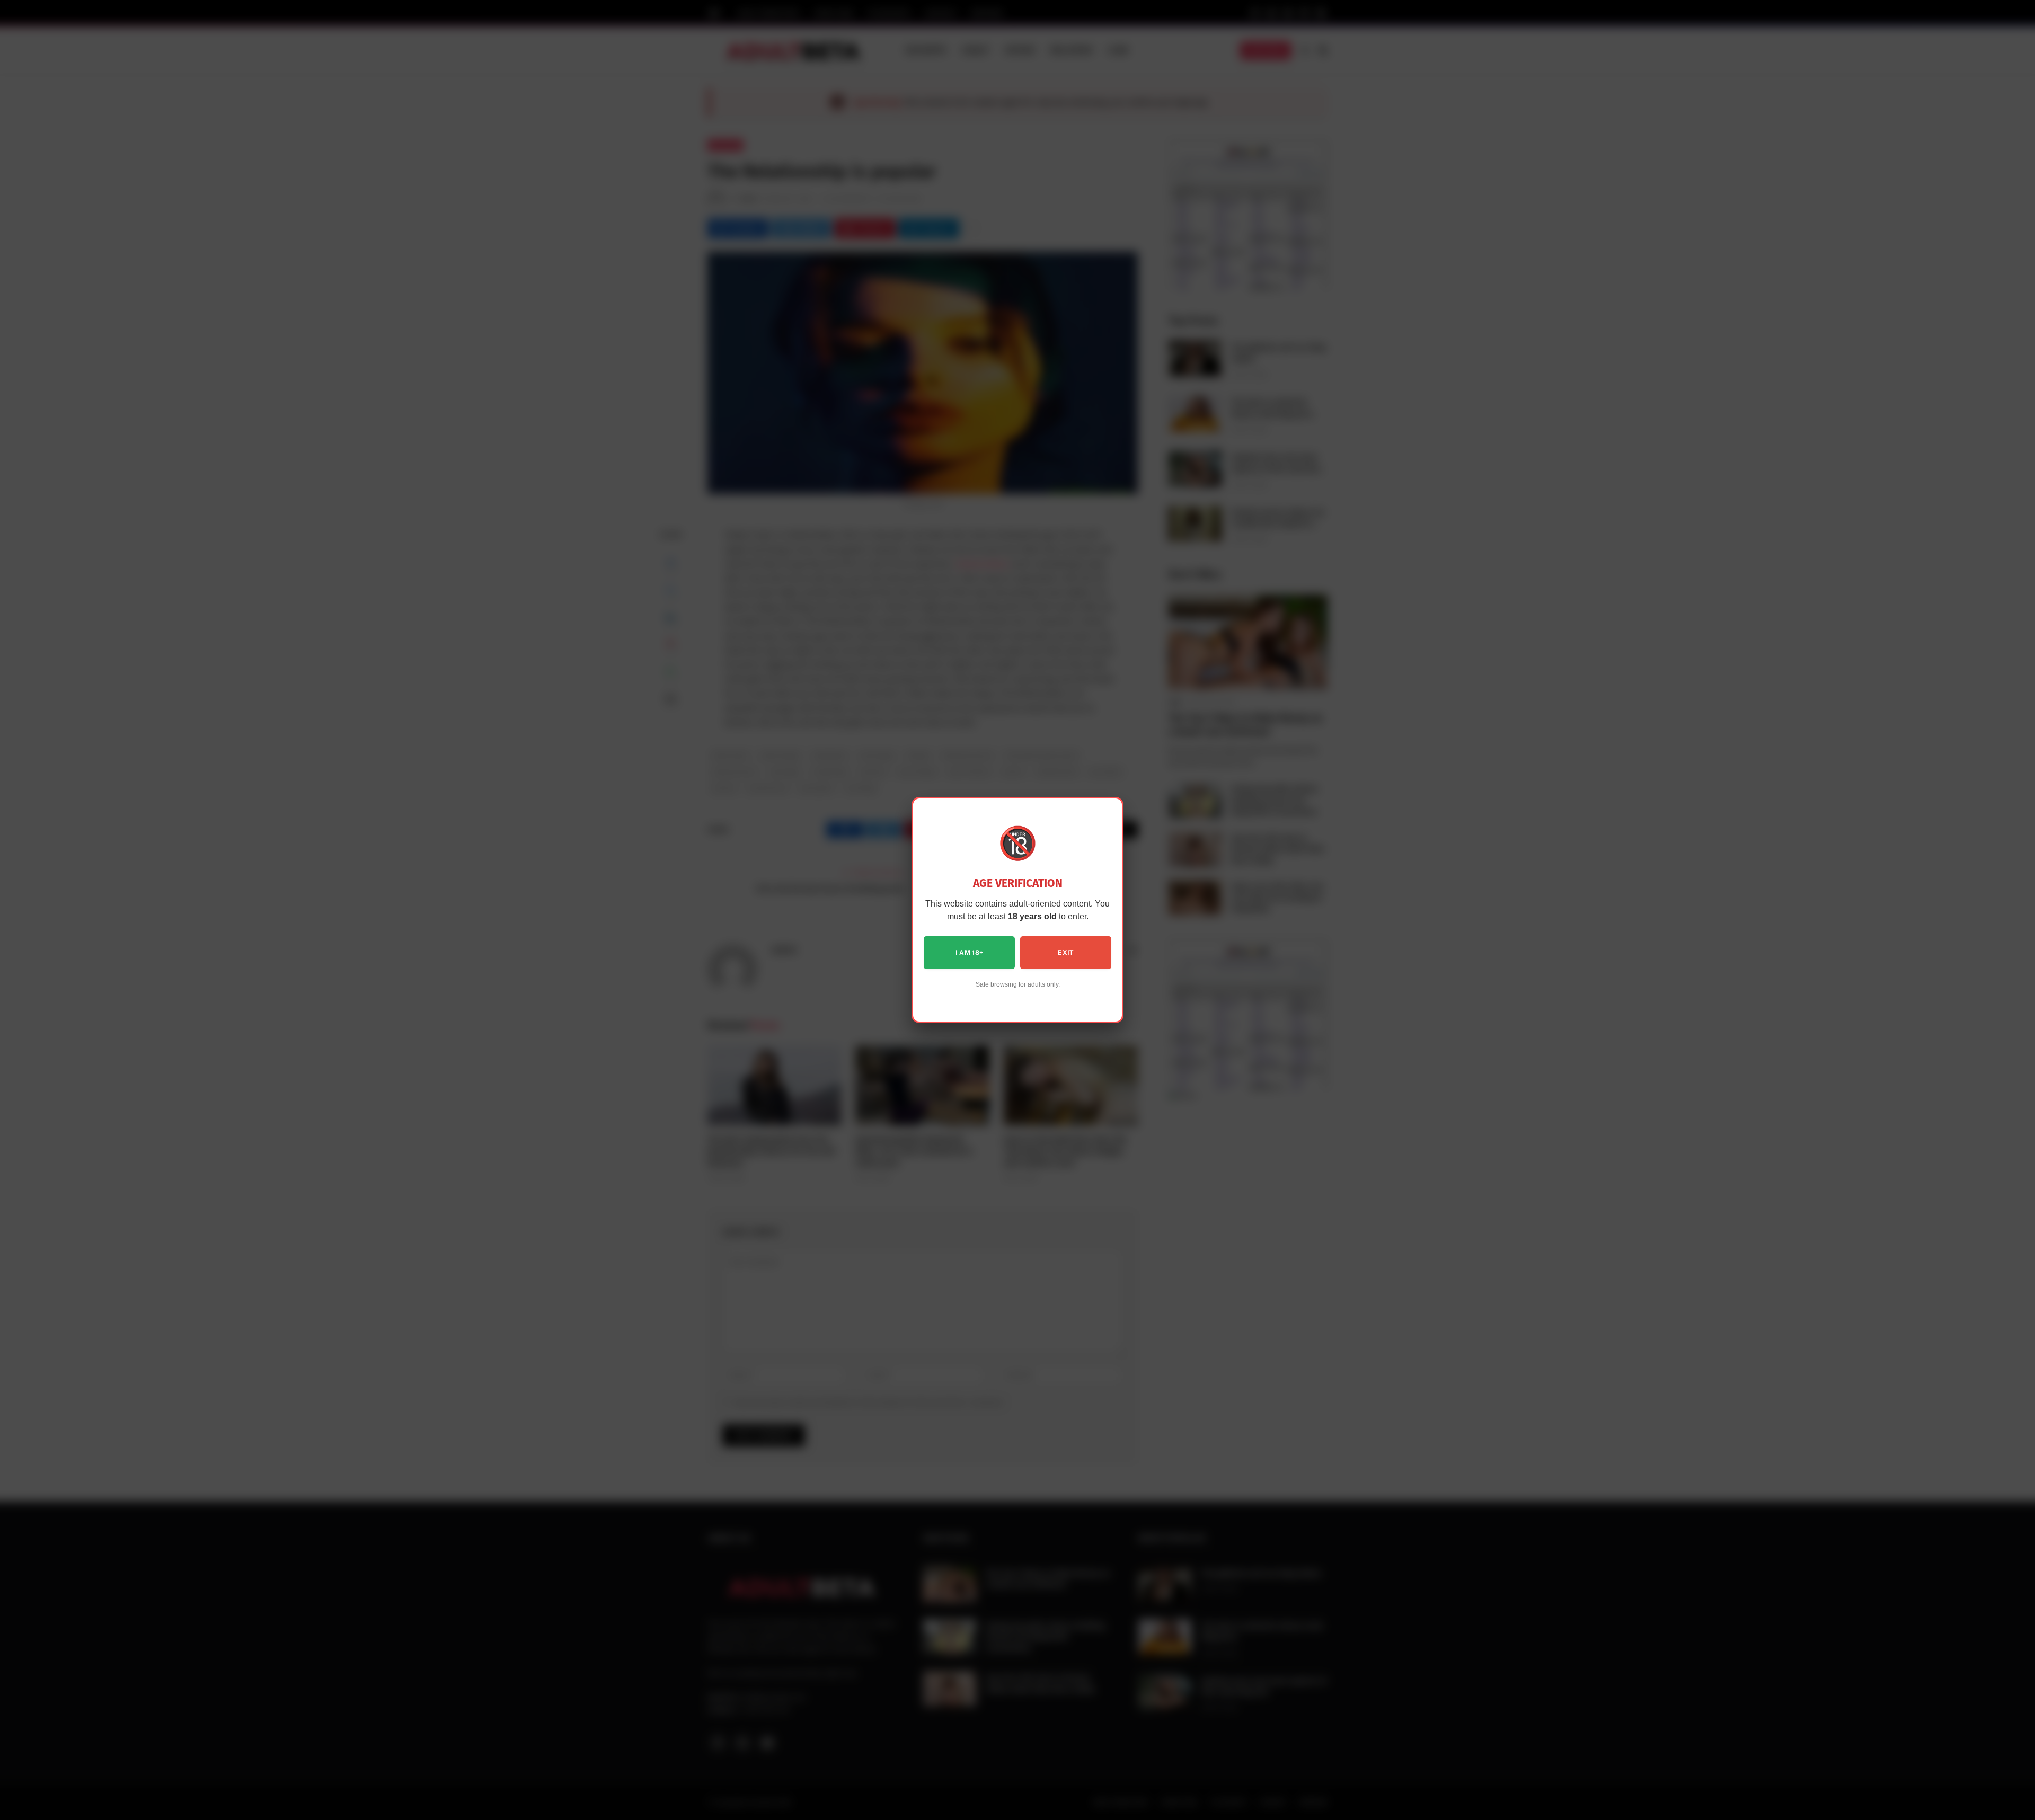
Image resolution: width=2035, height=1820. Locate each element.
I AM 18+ (970, 953)
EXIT (1065, 953)
